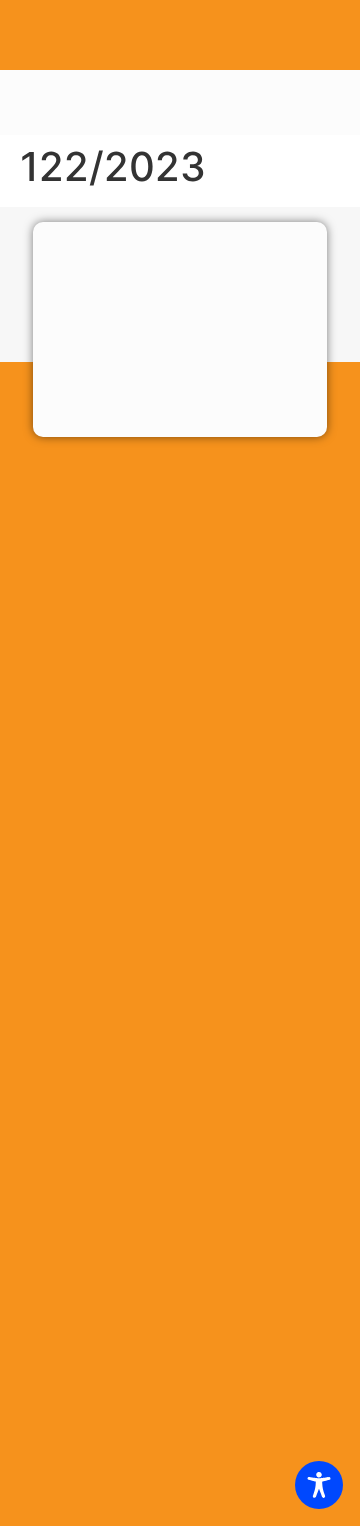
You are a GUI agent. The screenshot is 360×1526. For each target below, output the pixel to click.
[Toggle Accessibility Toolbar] (319, 1485)
